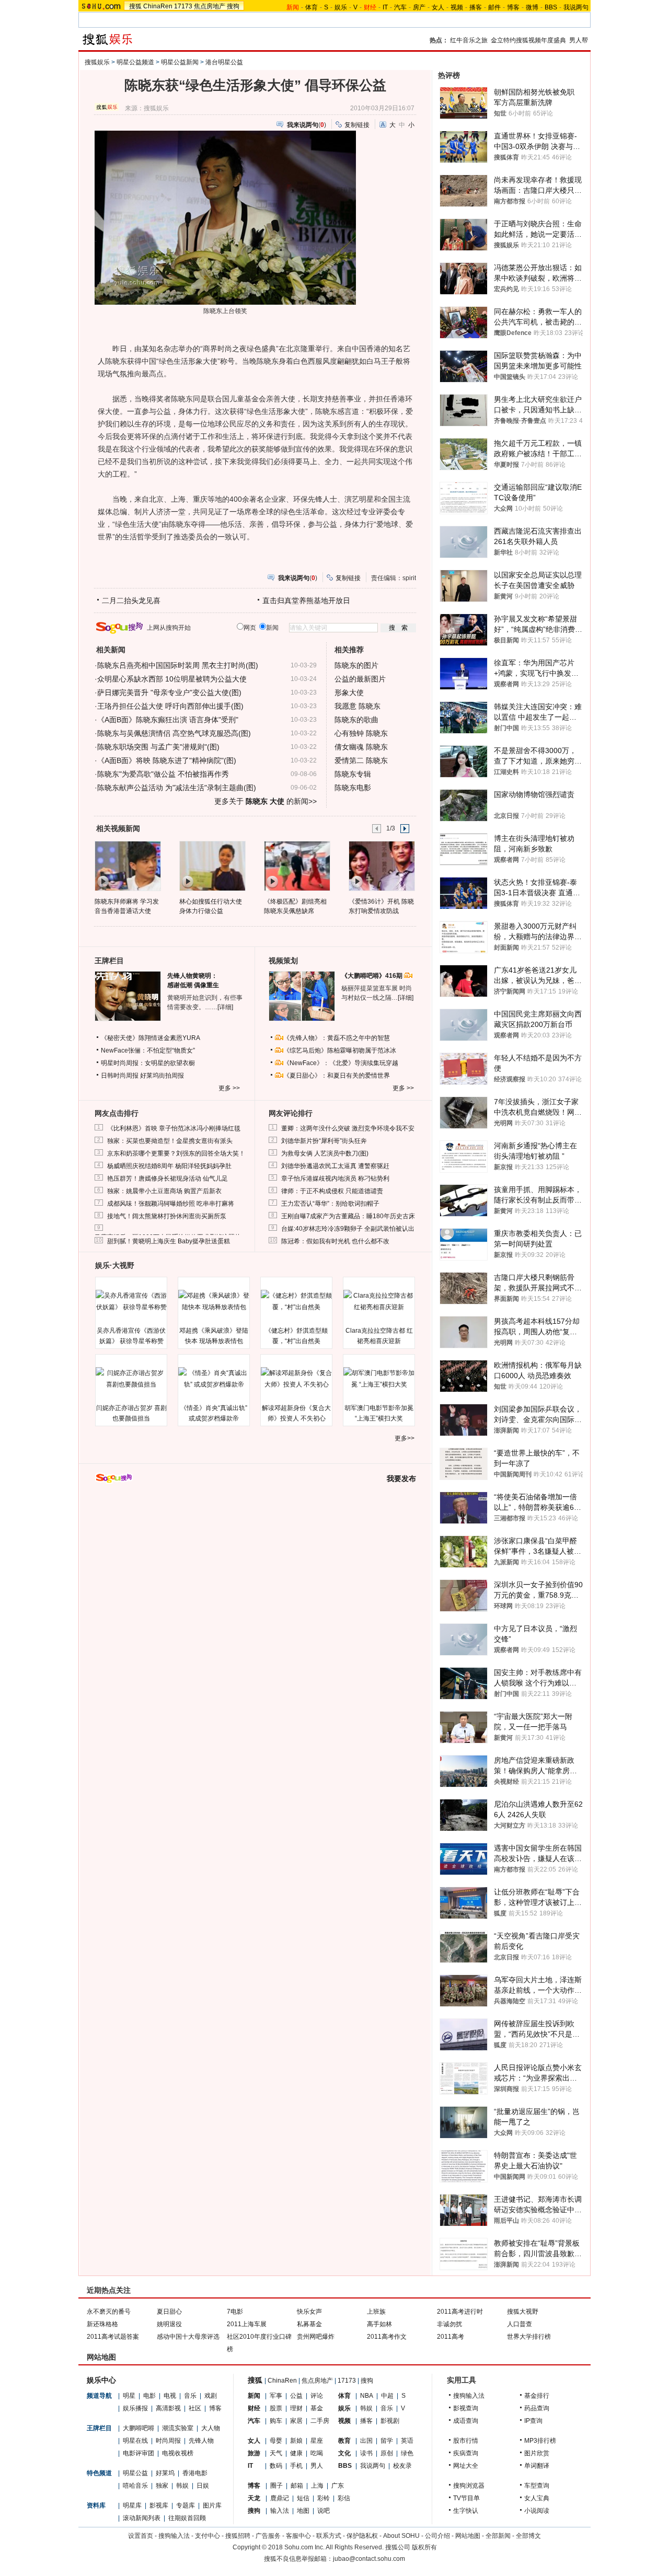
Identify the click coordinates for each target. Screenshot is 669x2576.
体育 (312, 7)
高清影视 (168, 2408)
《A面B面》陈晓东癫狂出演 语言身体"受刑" (168, 720)
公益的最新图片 (360, 679)
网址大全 (466, 2466)
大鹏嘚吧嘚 (139, 2428)
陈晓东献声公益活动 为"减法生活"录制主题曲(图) (177, 788)
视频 (457, 7)
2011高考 (451, 2337)
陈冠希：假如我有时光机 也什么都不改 (335, 1241)
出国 (366, 2441)
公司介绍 (437, 2536)
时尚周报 (168, 2441)
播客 (476, 7)
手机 (296, 2466)
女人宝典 (537, 2498)
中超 (387, 2396)
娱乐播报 (135, 2408)
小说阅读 (537, 2511)
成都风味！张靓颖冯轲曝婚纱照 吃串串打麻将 (171, 1204)
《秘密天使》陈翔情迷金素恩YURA (151, 1038)
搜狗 (233, 6)
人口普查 (520, 2324)
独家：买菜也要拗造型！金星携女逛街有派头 (170, 1141)
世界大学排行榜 (529, 2337)
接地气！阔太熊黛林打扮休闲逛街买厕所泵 (167, 1216)
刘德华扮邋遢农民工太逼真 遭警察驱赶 (335, 1166)
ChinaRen (158, 6)
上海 (317, 2486)
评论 (317, 2396)
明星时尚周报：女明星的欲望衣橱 (148, 1063)
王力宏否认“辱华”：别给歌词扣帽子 (330, 1204)
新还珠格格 (102, 2324)
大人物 (211, 2428)
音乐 (190, 2396)
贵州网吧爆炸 (316, 2337)
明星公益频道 (135, 62)
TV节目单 (466, 2498)
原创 (387, 2453)
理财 (296, 2408)
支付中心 (207, 2536)
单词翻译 (537, 2466)
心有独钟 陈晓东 (361, 733)
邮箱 (297, 2486)
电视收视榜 (178, 2453)
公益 (296, 2396)
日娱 (203, 2486)
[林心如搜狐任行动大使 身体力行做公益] (212, 865)
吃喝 (317, 2453)
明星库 (132, 2505)
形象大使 (349, 692)
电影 (149, 2396)
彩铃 (324, 2498)
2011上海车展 (247, 2324)
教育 (344, 2441)
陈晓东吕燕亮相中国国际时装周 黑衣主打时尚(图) (178, 665)
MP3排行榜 (540, 2441)
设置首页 (141, 2536)
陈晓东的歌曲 (356, 720)
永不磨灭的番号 (109, 2312)
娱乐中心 (101, 2380)
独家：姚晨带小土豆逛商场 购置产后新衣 (164, 1191)
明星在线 (135, 2441)
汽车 (400, 7)
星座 (317, 2441)
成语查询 (466, 2421)
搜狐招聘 (238, 2536)
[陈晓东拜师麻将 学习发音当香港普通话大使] (127, 865)
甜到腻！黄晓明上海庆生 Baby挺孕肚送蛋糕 (169, 1241)
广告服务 (268, 2536)
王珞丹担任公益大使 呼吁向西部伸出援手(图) (170, 706)
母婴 (276, 2441)
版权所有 (424, 2547)
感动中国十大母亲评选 (188, 2337)
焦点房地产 (210, 6)
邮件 (494, 7)
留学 (387, 2441)
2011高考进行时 (460, 2312)
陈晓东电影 (353, 788)
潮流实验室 (178, 2428)
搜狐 (135, 6)
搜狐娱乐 (97, 62)
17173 (183, 6)
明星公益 (135, 2473)
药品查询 (537, 2408)
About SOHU (401, 2536)
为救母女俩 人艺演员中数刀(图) (325, 1153)
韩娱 (182, 2486)
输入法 (280, 2511)
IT (385, 7)
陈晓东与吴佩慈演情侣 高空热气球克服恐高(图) (174, 733)
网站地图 (468, 2536)
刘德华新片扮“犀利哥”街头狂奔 (324, 1141)
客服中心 (298, 2536)
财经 (254, 2408)
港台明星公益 (224, 62)
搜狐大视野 (523, 2312)
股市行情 (466, 2441)
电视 (170, 2396)
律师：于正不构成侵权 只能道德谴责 (332, 1191)
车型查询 (537, 2486)
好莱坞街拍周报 (162, 1076)
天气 (276, 2453)
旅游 (254, 2453)
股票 (276, 2408)
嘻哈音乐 (135, 2486)
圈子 (276, 2486)
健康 (296, 2453)
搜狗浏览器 (469, 2486)
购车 (276, 2421)
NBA (367, 2396)
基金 (317, 2408)
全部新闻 (498, 2536)
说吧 (324, 2511)
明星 (129, 2396)
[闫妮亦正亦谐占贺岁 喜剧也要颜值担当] (131, 1379)
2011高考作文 (387, 2337)
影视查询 (466, 2408)
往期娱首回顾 (187, 2518)
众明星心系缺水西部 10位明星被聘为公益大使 (172, 679)
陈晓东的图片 (356, 665)
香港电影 (195, 2473)
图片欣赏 (537, 2453)
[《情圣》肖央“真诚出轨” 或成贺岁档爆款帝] (214, 1379)
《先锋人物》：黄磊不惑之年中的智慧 (337, 1038)
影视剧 (390, 2421)
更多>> (405, 1438)
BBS (551, 7)
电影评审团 (139, 2453)
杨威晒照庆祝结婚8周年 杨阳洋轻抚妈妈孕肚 (169, 1166)
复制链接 (357, 125)
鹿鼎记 (280, 2498)
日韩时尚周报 (120, 1076)
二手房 (320, 2421)
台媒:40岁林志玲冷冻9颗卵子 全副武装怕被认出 (348, 1229)
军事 (276, 2396)
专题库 (186, 2505)
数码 (276, 2466)
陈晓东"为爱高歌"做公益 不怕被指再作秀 (163, 774)
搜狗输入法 (469, 2396)
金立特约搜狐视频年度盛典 (528, 40)
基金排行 (537, 2396)
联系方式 (329, 2536)
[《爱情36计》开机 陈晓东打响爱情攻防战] (381, 865)
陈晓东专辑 (353, 774)
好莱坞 (165, 2473)
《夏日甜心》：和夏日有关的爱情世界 (337, 1076)
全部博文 (528, 2536)
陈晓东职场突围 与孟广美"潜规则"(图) (158, 747)
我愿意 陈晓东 (357, 706)
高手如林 (379, 2324)
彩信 (344, 2498)
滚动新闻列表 (142, 2518)
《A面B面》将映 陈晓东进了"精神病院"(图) (167, 760)
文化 (344, 2453)
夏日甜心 (169, 2312)
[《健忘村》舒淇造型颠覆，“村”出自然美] (296, 1301)
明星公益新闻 (180, 62)
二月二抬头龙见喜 (131, 600)
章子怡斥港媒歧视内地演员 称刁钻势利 (335, 1179)
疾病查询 (466, 2453)
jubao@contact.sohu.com (369, 2559)
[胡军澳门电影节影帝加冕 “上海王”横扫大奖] (379, 1379)
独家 (162, 2486)
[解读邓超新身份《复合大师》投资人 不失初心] (296, 1379)
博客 (513, 7)
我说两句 (576, 7)
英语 (407, 2441)
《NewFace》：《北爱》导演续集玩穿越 (341, 1063)
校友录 (402, 2466)
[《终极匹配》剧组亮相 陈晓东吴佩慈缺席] (297, 865)
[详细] (225, 1007)
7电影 (235, 2312)
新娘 (296, 2441)
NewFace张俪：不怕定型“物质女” (148, 1050)
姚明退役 (169, 2324)
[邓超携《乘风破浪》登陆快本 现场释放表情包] (214, 1301)
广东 (338, 2486)
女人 (438, 7)
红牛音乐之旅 (469, 40)
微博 (532, 7)
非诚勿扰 (449, 2324)
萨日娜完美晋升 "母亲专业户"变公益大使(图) (169, 692)
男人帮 (579, 40)
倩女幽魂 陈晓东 (361, 747)
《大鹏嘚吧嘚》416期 (373, 976)
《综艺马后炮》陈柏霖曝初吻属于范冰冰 (340, 1050)
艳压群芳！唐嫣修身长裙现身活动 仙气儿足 (168, 1179)
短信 (303, 2498)
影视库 (159, 2505)
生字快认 (466, 2511)
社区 (195, 2408)
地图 (303, 2511)
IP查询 (533, 2421)
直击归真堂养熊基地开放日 (306, 600)
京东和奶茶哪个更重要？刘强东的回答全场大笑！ (176, 1153)
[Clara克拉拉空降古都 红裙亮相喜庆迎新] (379, 1301)
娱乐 (341, 7)
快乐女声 (309, 2312)
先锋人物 (201, 2441)
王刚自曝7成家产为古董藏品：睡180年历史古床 (348, 1216)
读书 (366, 2453)
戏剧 (211, 2396)
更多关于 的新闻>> (266, 801)
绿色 (407, 2453)
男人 (317, 2466)
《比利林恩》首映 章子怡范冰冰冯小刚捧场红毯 (174, 1128)
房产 (419, 7)
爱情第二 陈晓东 (361, 760)
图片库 (212, 2505)
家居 (296, 2421)
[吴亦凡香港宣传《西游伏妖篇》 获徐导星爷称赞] (131, 1301)
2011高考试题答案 (113, 2337)
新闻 (254, 2396)
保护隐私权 (362, 2536)
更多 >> (229, 1088)
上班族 (376, 2312)
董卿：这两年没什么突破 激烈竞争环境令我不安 (348, 1128)
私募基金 (309, 2324)
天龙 (254, 2498)
